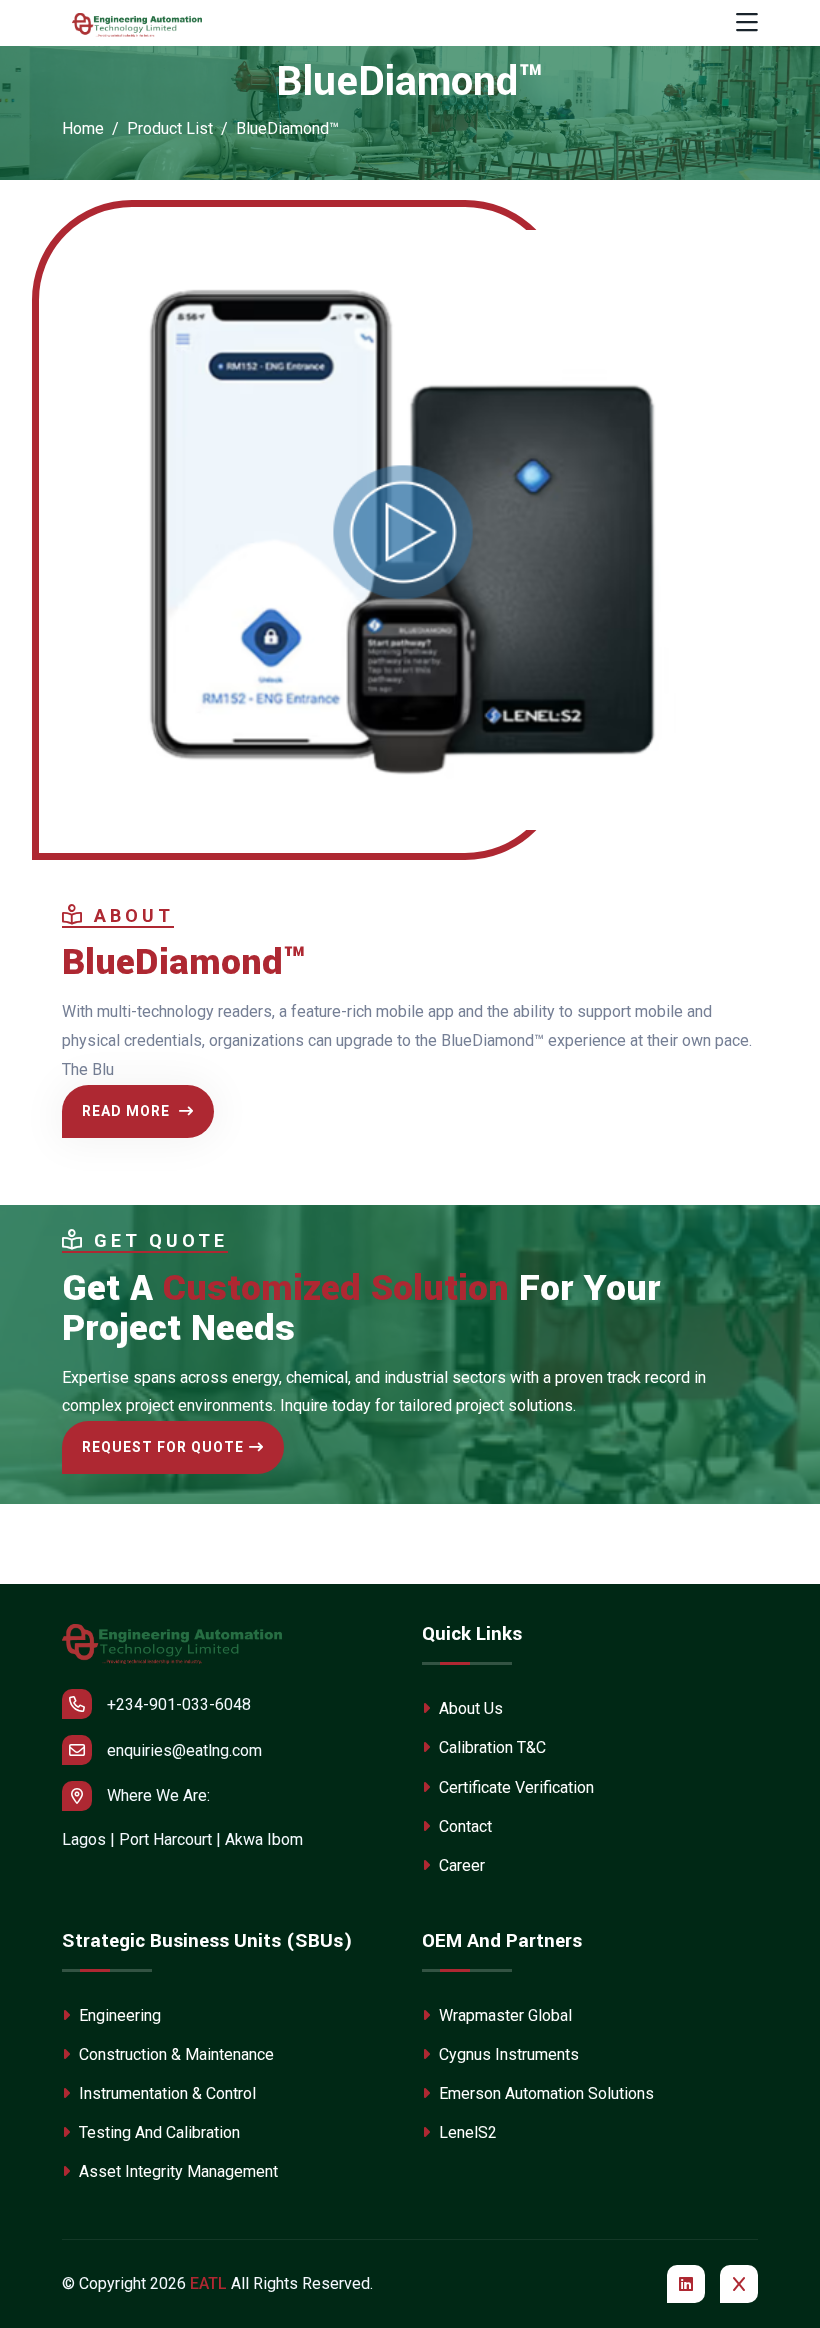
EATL (208, 2283)
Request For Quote (163, 1447)
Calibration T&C (490, 1747)
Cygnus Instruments (507, 2054)
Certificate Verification (514, 1787)
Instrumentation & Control (165, 2093)
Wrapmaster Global (503, 2015)
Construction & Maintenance (174, 2054)
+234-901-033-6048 (179, 1704)
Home (83, 128)
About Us (469, 1708)
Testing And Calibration (157, 2132)
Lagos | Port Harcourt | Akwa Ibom (182, 1839)
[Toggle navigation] (747, 23)
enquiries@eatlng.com (184, 1750)
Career (460, 1865)
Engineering (118, 2015)
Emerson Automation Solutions (544, 2093)
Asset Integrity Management (176, 2171)
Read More (128, 1111)
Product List (170, 128)
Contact (463, 1826)
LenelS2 (466, 2132)
